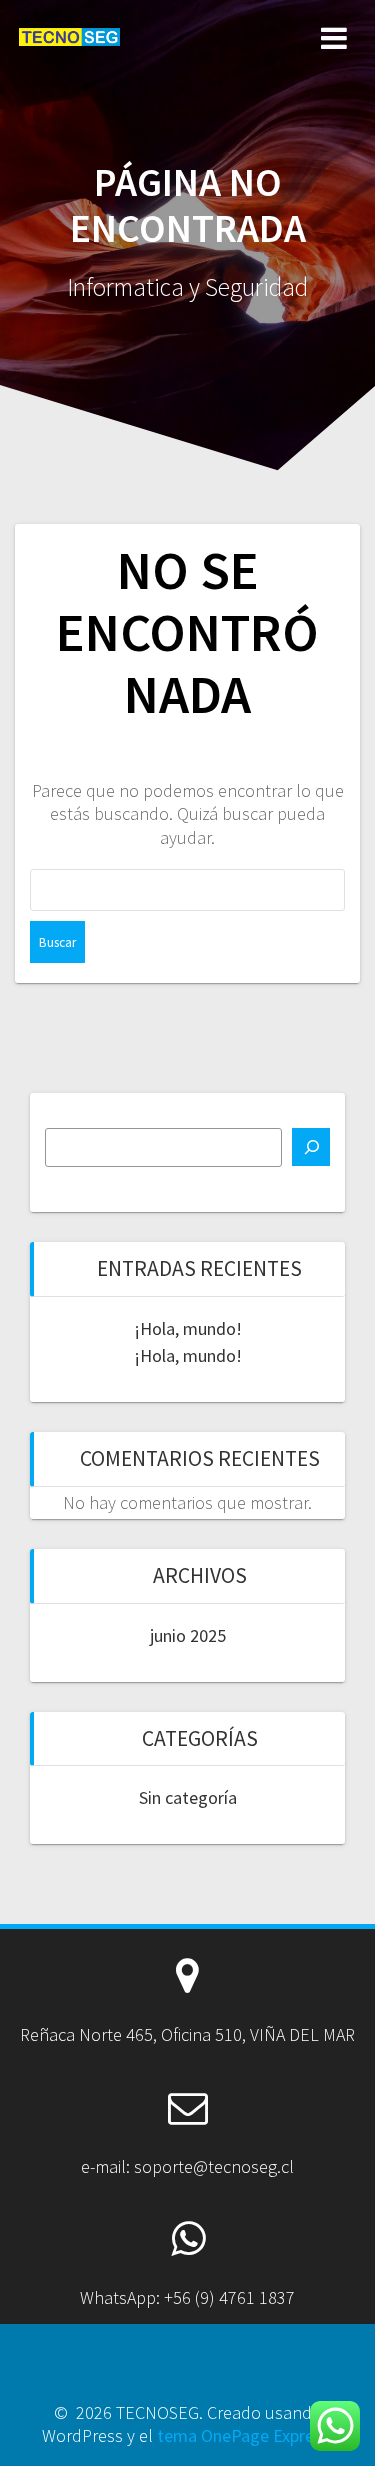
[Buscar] (311, 1147)
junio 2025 (188, 1635)
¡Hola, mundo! (188, 1328)
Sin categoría (188, 1797)
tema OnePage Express (243, 2435)
